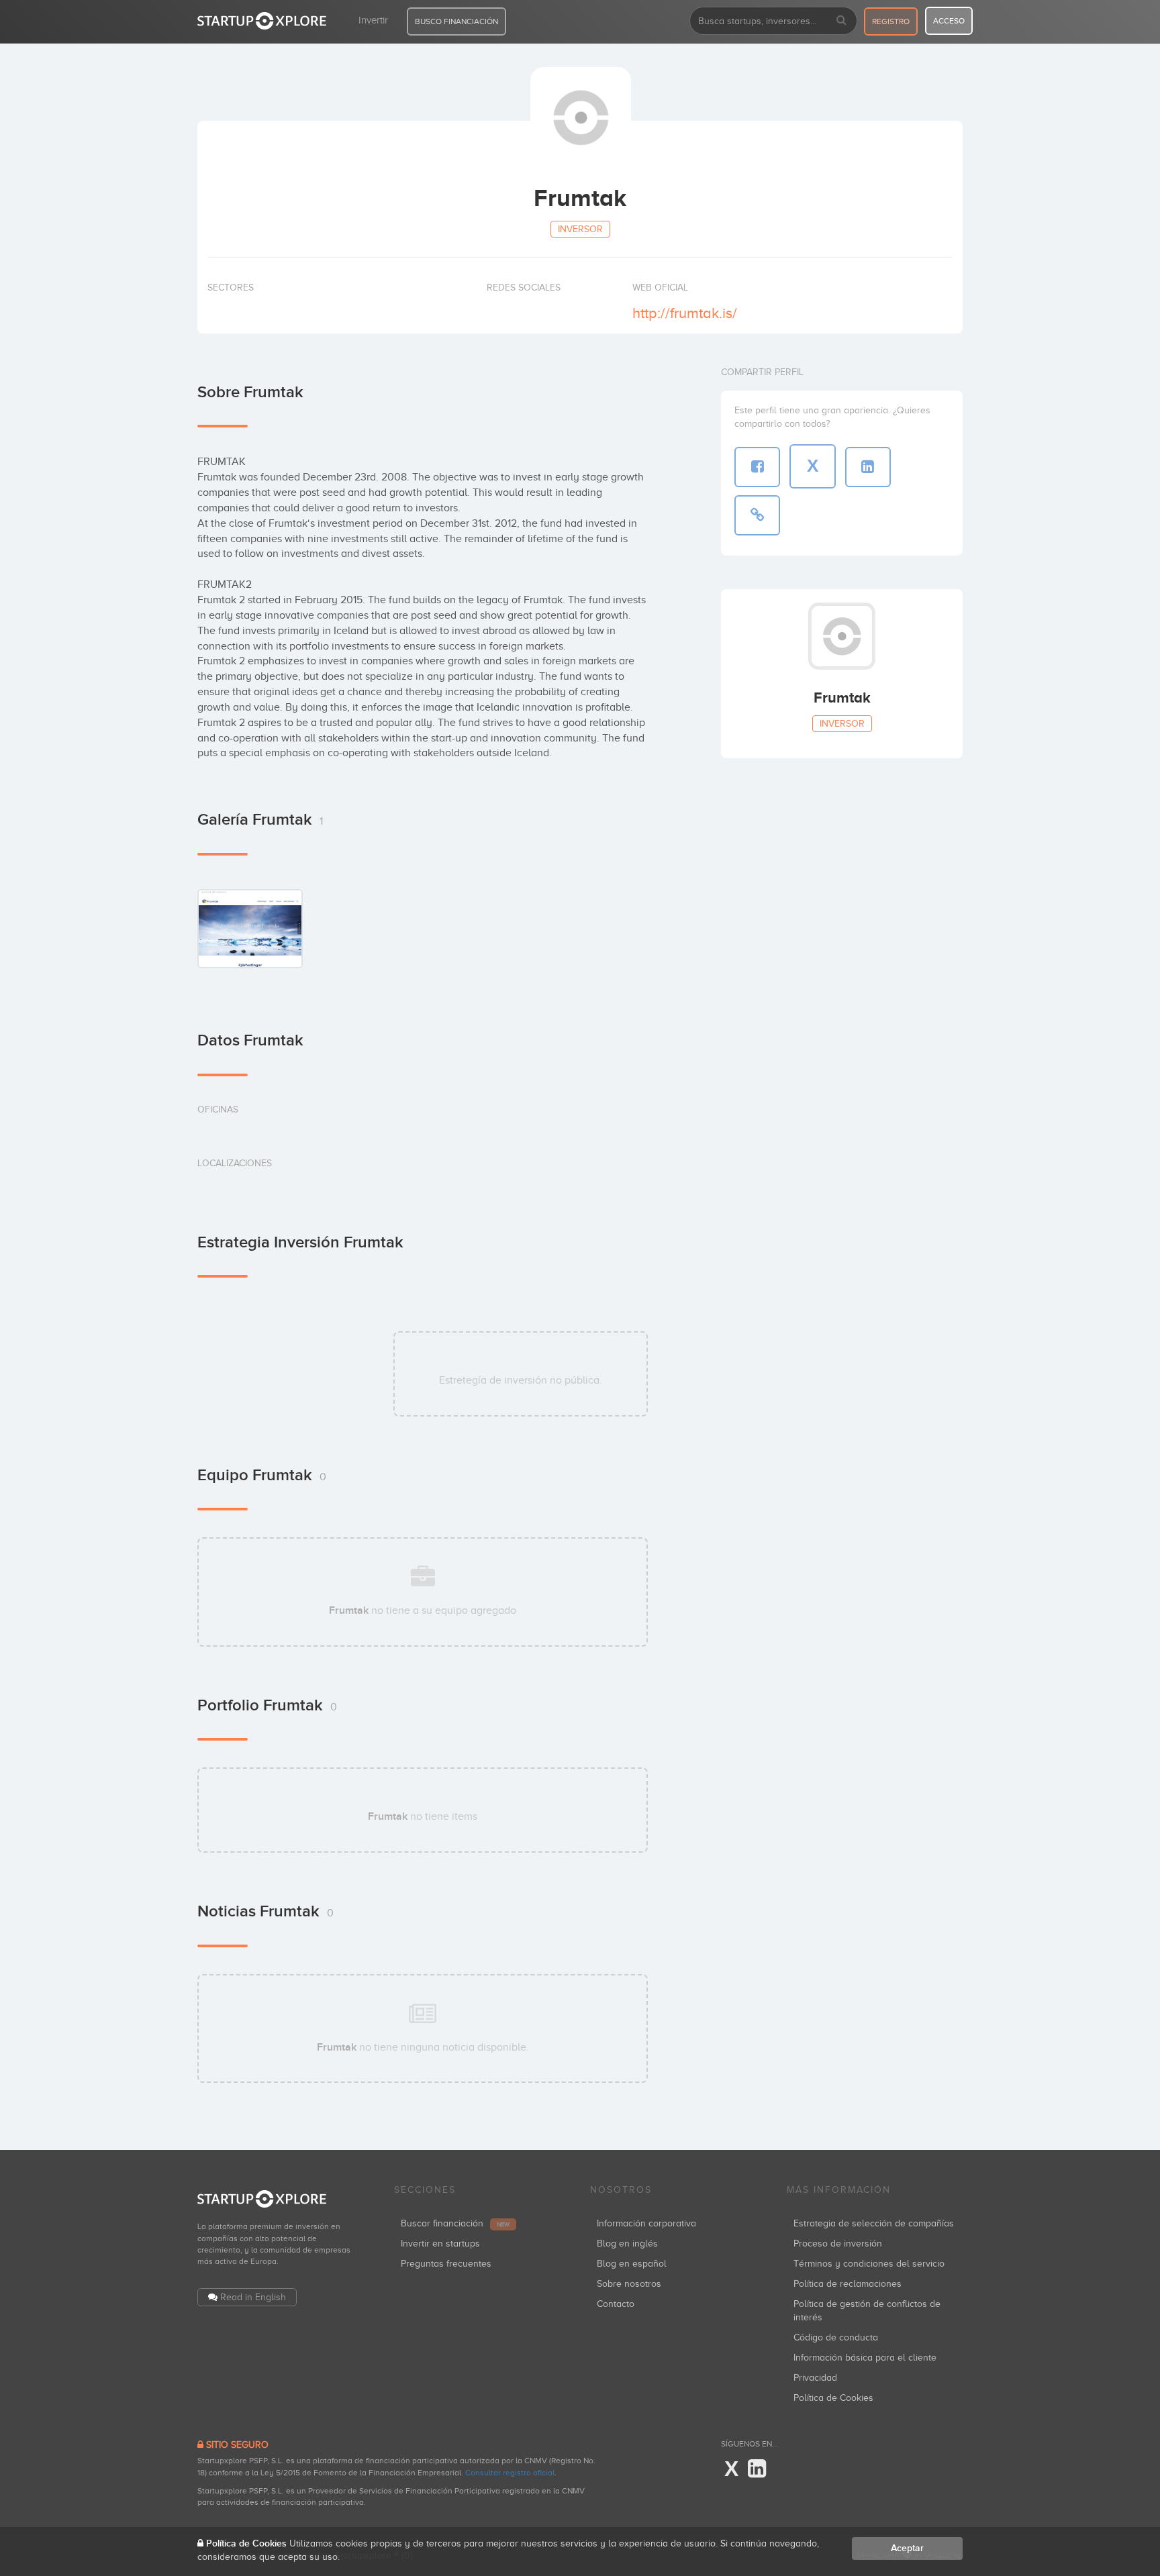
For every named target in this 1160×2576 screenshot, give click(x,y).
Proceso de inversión (838, 2244)
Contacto (616, 2304)
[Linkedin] (757, 2469)
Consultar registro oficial (510, 2473)
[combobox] (773, 21)
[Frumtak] (250, 928)
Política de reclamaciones (848, 2284)
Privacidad (815, 2378)
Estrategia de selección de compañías (874, 2223)
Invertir (373, 20)
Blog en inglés (627, 2244)
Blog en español (632, 2264)
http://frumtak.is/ (685, 313)
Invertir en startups (440, 2244)
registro (891, 21)
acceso (949, 21)
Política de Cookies (833, 2398)
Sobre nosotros (629, 2284)
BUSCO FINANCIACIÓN (456, 21)
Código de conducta (836, 2337)
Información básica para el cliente (865, 2358)
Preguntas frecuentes (446, 2264)
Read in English (253, 2297)
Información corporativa (646, 2223)
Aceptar (907, 2548)
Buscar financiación (455, 2223)
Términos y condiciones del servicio (869, 2264)
